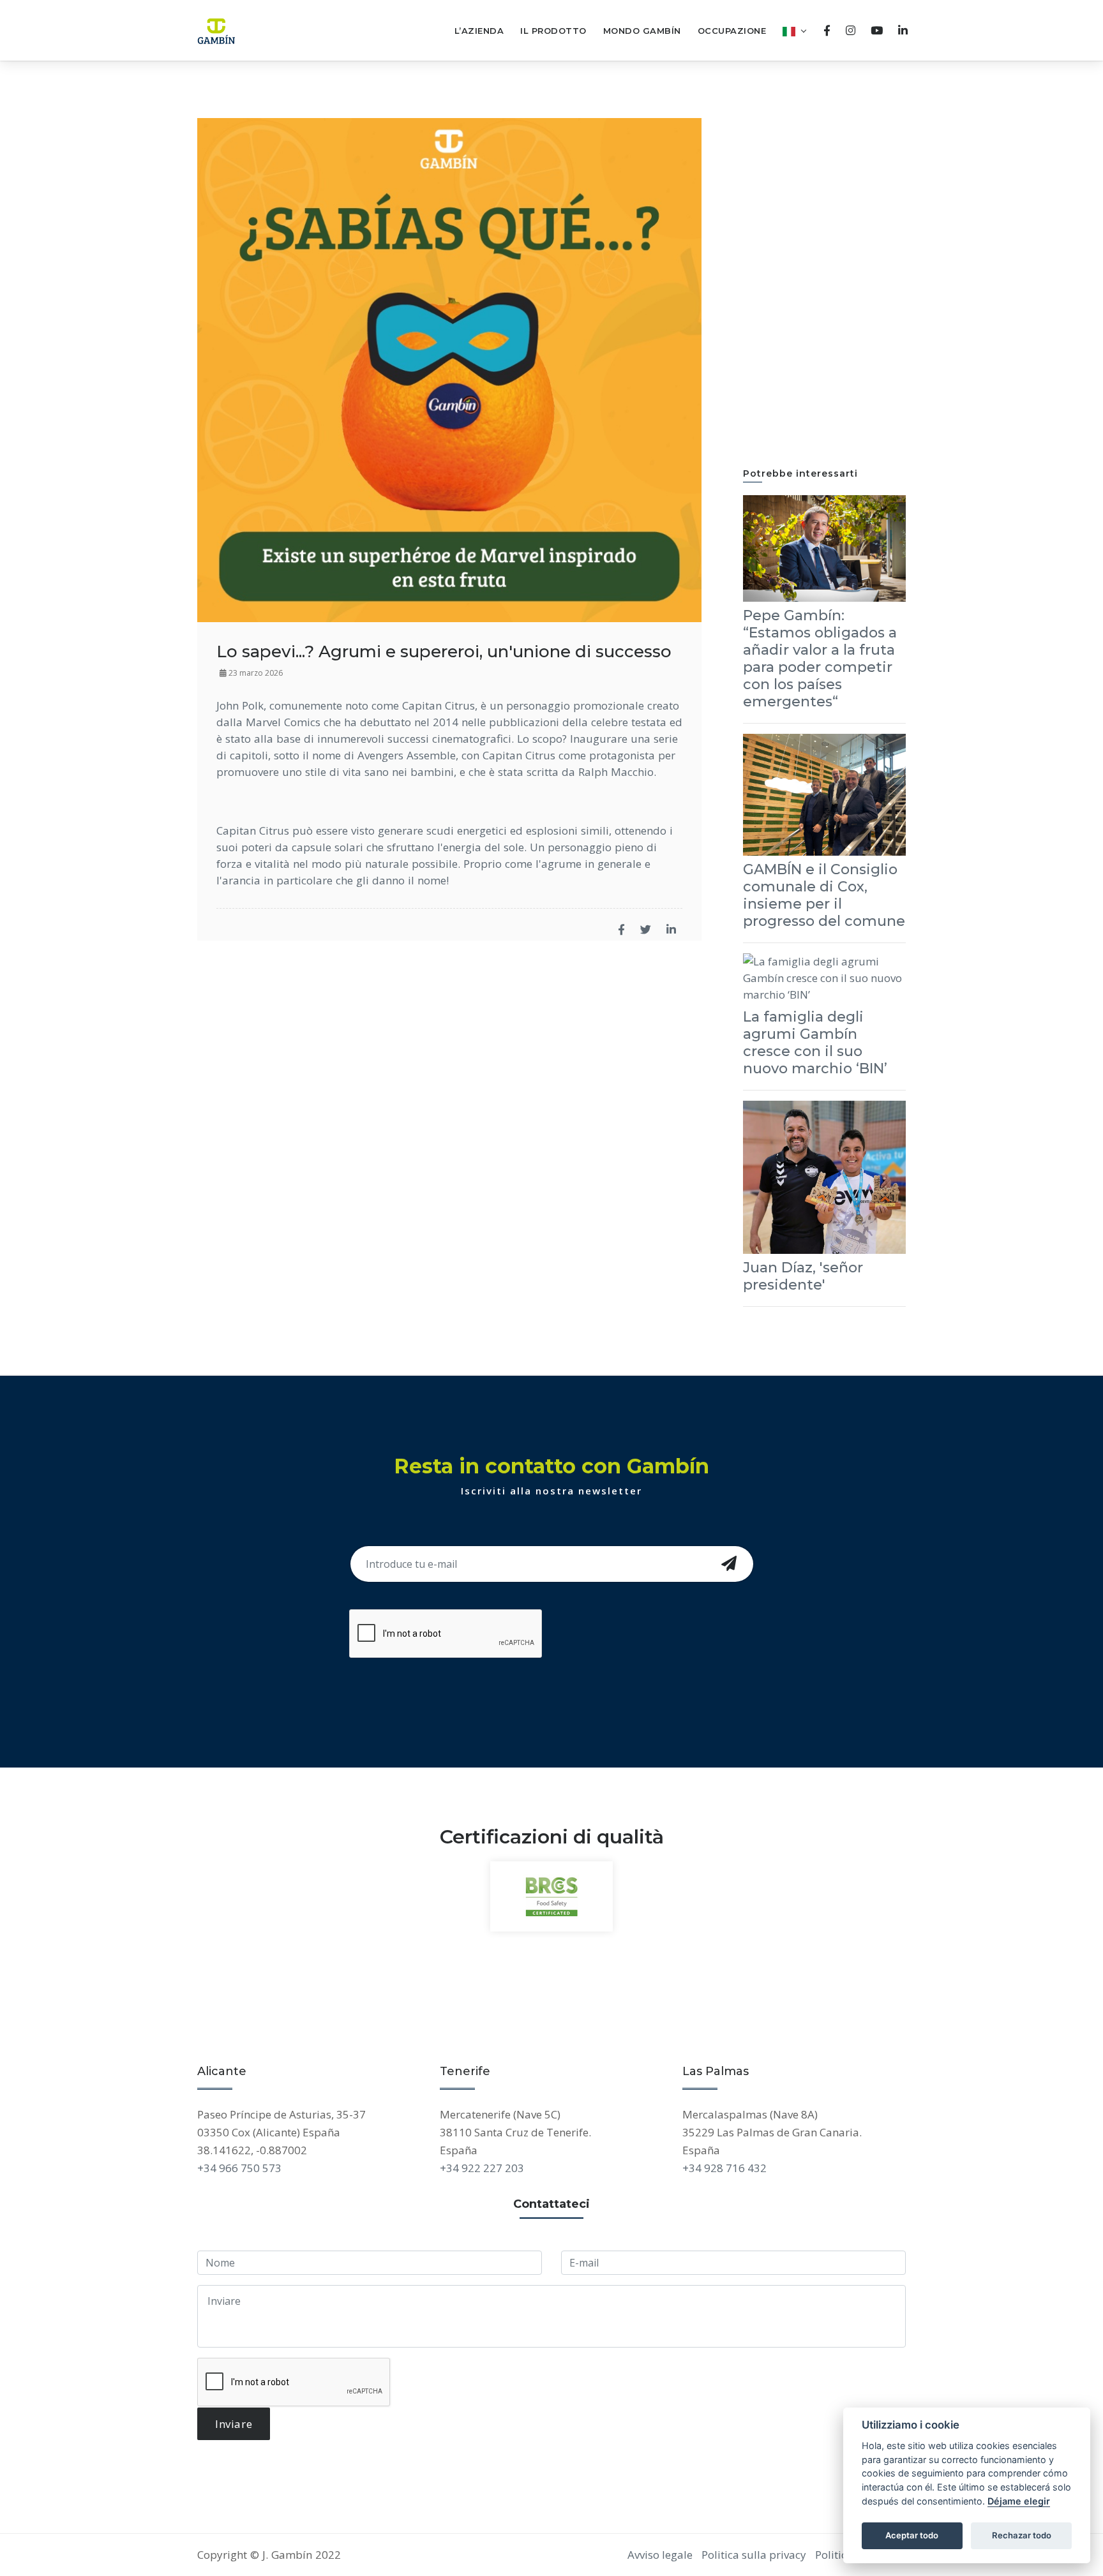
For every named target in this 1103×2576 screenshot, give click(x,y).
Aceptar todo (912, 2535)
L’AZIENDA (479, 31)
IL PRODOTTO (553, 31)
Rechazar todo (1022, 2535)
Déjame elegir (1019, 2501)
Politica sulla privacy (754, 2555)
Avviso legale (660, 2555)
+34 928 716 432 (724, 2168)
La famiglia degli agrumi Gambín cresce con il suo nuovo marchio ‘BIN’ (815, 1043)
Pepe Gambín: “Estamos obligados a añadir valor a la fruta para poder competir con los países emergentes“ (820, 659)
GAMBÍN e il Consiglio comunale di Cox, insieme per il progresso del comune (824, 895)
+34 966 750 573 (239, 2168)
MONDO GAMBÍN (642, 31)
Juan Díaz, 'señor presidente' (803, 1276)
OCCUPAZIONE (732, 31)
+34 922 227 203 (482, 2168)
